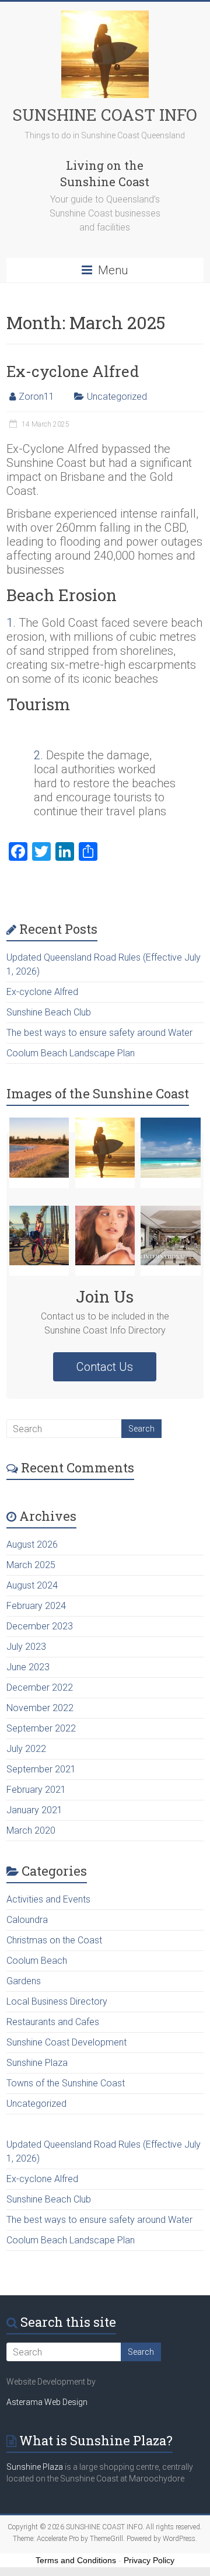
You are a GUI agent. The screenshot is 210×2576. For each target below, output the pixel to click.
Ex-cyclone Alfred (73, 371)
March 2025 (31, 1565)
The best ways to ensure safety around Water (99, 1033)
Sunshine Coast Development (66, 2042)
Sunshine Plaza (37, 2063)
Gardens (24, 1981)
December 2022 (40, 1687)
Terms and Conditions (76, 2560)
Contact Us (105, 1367)
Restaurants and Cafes (53, 2022)
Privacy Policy (149, 2560)
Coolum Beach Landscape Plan (71, 1053)
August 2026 (32, 1544)
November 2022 (40, 1708)
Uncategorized (117, 397)
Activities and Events (48, 1899)
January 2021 (34, 1810)
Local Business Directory (57, 2001)
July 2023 (26, 1647)
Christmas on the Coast (54, 1940)
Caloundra (27, 1920)
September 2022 (41, 1728)
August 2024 (32, 1585)
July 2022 (26, 1749)
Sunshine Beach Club (49, 1012)
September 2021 (41, 1769)
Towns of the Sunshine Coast (66, 2083)
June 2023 (28, 1667)
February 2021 (36, 1790)
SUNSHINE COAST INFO (105, 115)
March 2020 (31, 1830)
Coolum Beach (37, 1961)
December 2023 (40, 1626)
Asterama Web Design (47, 2402)
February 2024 (36, 1606)
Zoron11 (36, 397)
